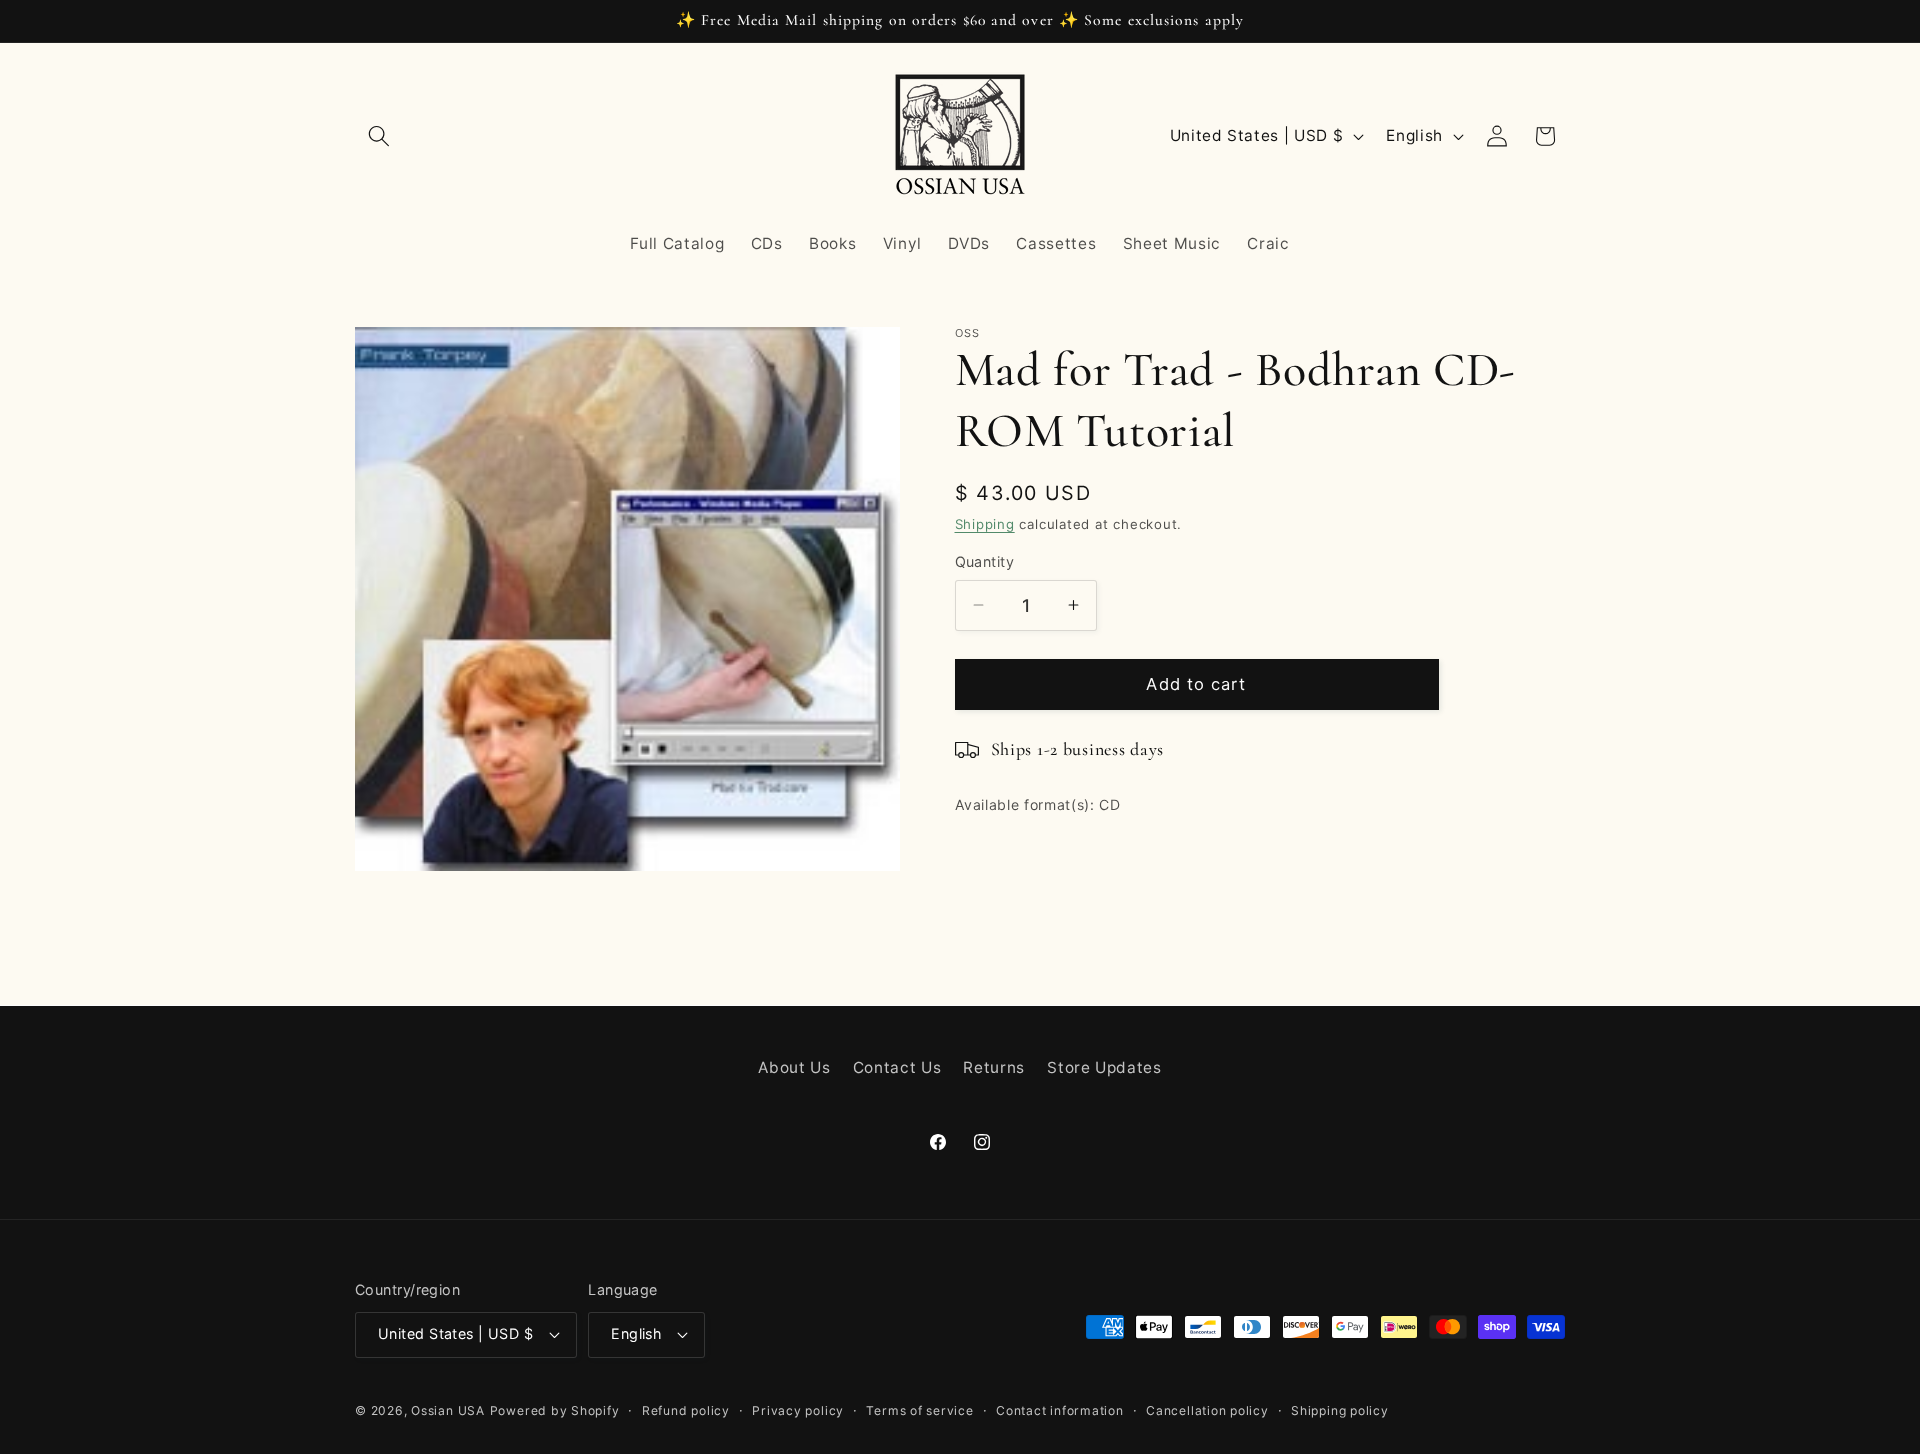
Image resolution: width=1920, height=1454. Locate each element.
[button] (379, 136)
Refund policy (686, 1410)
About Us (794, 1067)
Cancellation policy (1207, 1410)
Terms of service (919, 1410)
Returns (994, 1067)
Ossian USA (448, 1410)
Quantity (985, 561)
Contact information (1060, 1410)
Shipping (985, 524)
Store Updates (1104, 1067)
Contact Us (897, 1067)
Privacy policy (798, 1410)
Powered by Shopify (555, 1410)
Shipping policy (1340, 1410)
